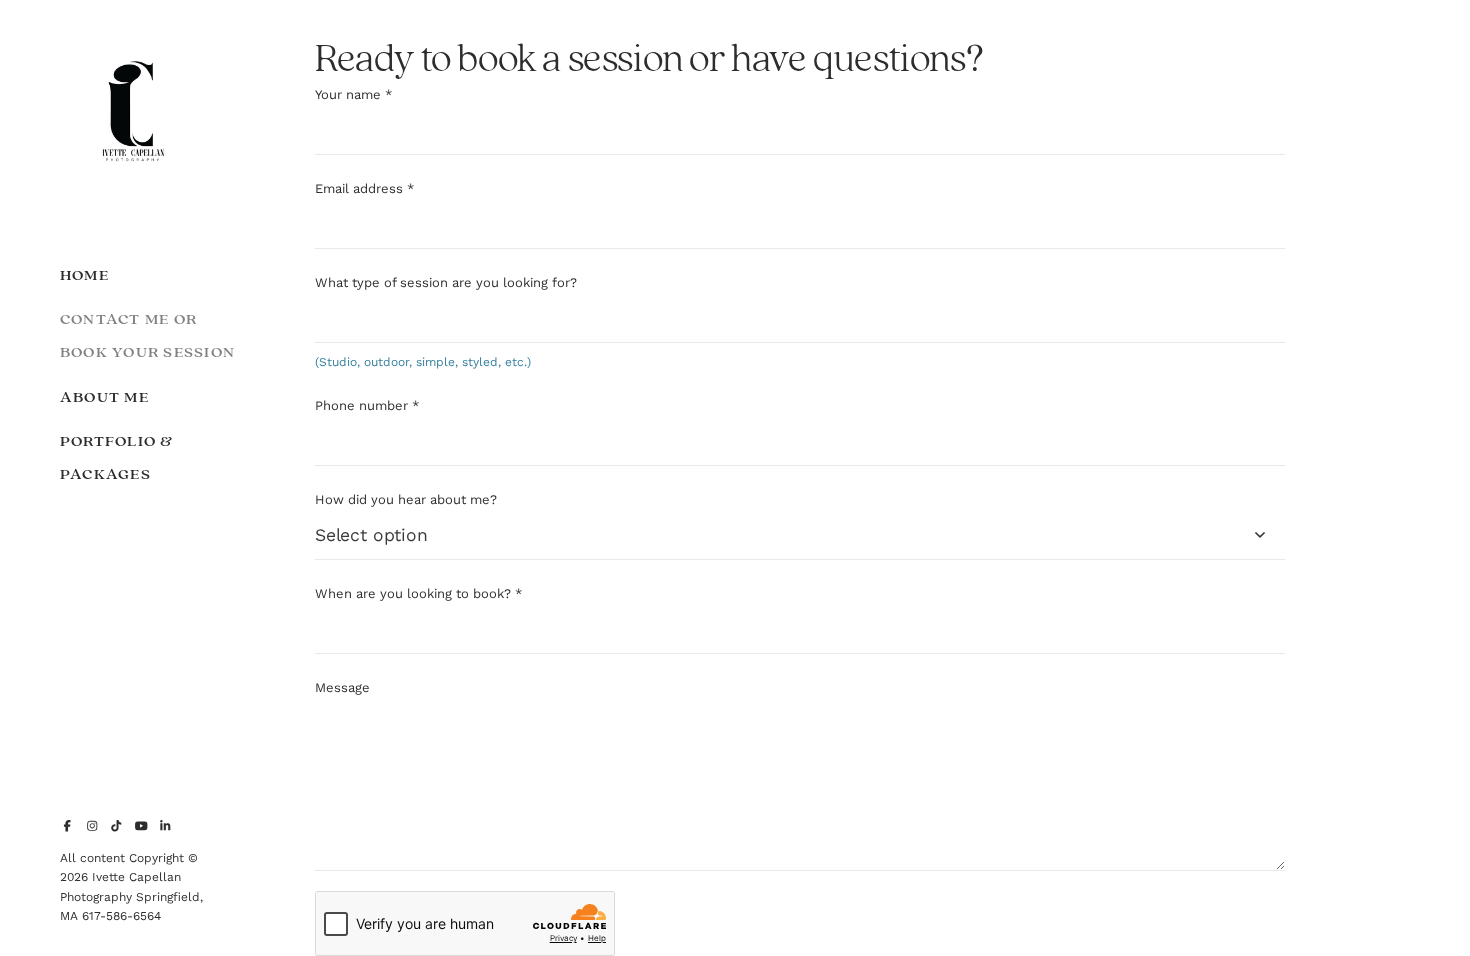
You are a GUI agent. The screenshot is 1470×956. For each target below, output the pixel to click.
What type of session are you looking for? (446, 282)
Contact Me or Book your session (147, 336)
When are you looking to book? (418, 593)
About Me (104, 397)
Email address (364, 188)
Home (84, 275)
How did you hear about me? (406, 499)
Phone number (367, 405)
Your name (353, 94)
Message (342, 687)
